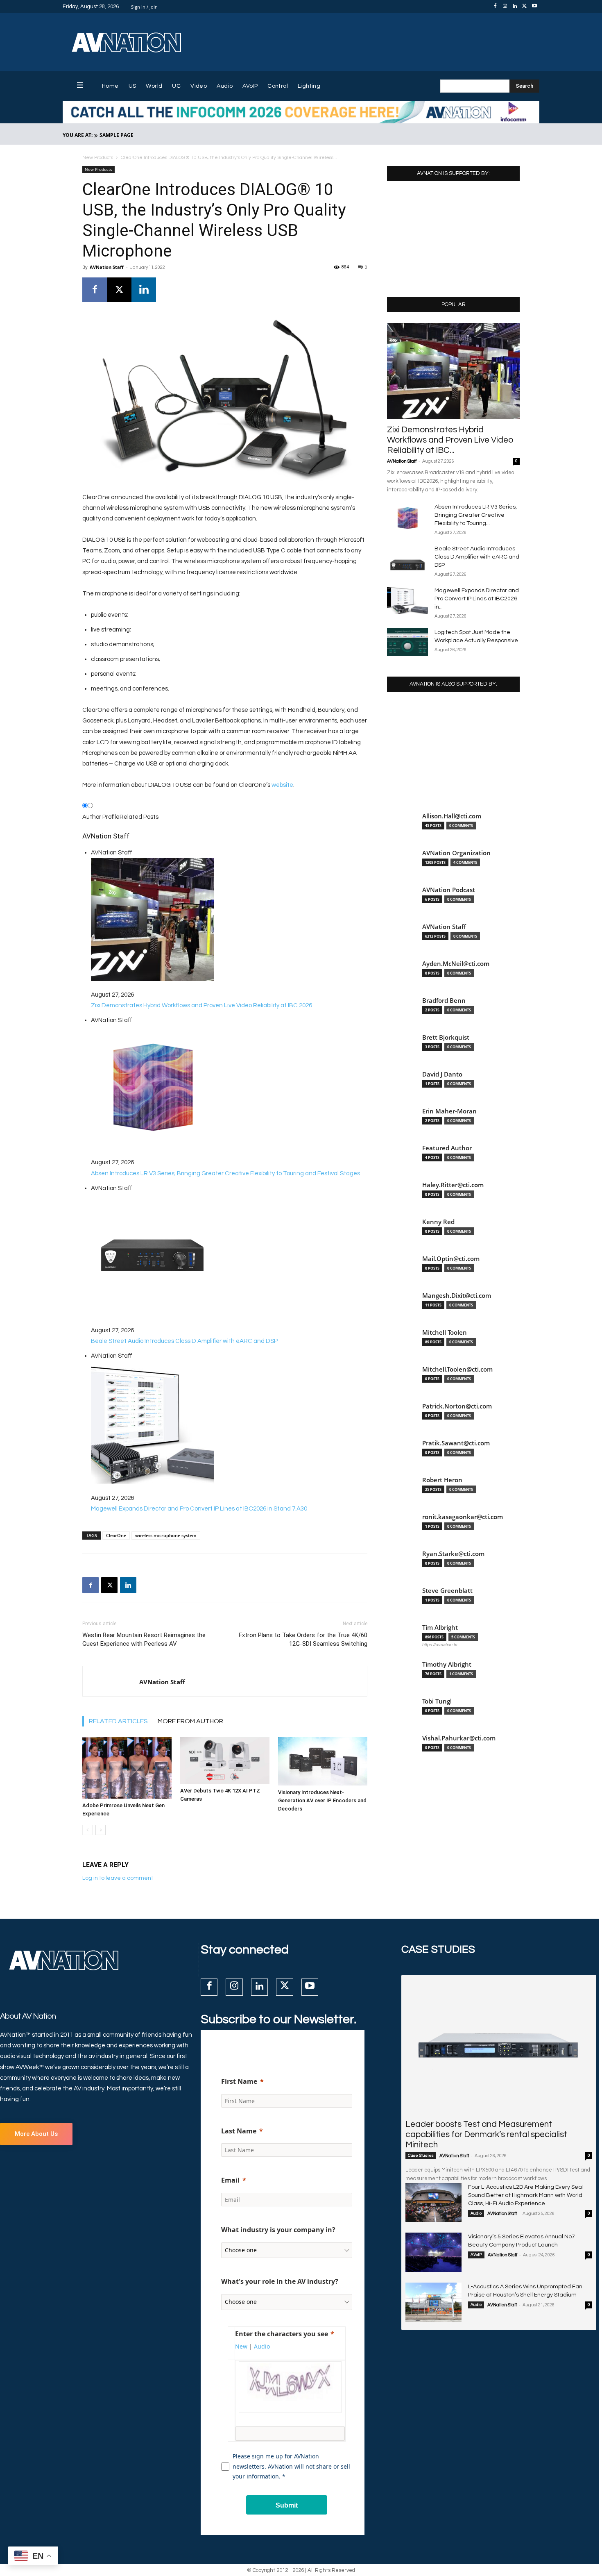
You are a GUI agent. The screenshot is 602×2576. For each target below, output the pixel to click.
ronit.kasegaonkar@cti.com (463, 1517)
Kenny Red (438, 1222)
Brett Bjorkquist (446, 1037)
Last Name (239, 2131)
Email (230, 2180)
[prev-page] (87, 1830)
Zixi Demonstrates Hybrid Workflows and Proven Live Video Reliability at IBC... (450, 440)
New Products (98, 158)
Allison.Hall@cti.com (452, 816)
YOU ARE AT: (78, 135)
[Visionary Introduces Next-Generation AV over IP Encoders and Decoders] (323, 1761)
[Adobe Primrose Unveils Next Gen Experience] (127, 1768)
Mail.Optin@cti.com (451, 1259)
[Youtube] (534, 7)
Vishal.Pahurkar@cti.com (459, 1738)
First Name (239, 2081)
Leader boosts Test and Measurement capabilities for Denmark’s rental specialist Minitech (486, 2134)
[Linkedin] (515, 7)
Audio (476, 2213)
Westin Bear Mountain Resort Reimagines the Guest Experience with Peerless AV (144, 1639)
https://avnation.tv (440, 1645)
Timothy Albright (447, 1664)
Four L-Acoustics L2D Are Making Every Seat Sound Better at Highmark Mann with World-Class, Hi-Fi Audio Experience (526, 2195)
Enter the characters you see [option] (282, 2334)
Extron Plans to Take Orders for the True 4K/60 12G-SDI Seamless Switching (303, 1639)
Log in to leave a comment (118, 1878)
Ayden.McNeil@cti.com (456, 964)
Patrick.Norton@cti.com (457, 1406)
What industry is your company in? (278, 2230)
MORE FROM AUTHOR (190, 1721)
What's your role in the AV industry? (280, 2281)
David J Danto (442, 1074)
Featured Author (447, 1148)
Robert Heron (442, 1480)
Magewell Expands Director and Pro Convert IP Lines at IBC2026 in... (477, 599)
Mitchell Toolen (445, 1332)
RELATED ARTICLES (118, 1721)
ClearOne (116, 1535)
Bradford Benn (444, 1001)
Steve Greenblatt (447, 1591)
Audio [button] (262, 2346)
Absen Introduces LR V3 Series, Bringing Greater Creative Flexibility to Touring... (476, 515)
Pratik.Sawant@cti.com (456, 1443)
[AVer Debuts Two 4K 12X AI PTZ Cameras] (225, 1760)
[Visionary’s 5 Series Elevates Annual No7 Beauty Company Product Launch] (433, 2252)
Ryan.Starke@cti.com (453, 1554)
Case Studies (421, 2156)
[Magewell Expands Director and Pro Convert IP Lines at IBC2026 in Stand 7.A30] (407, 601)
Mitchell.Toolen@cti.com (457, 1369)
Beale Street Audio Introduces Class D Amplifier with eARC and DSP (477, 557)
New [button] (241, 2346)
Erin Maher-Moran (449, 1111)
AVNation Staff (107, 267)
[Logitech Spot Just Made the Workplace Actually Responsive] (407, 642)
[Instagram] (505, 7)
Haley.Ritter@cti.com (453, 1185)
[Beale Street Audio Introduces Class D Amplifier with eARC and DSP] (407, 559)
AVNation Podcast (449, 890)
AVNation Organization (456, 853)
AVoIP (476, 2255)
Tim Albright (440, 1628)
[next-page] (101, 1830)
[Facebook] (495, 7)
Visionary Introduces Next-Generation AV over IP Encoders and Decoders (322, 1800)
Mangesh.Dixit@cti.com (457, 1296)
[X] (525, 7)
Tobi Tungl (437, 1701)
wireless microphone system (166, 1535)
